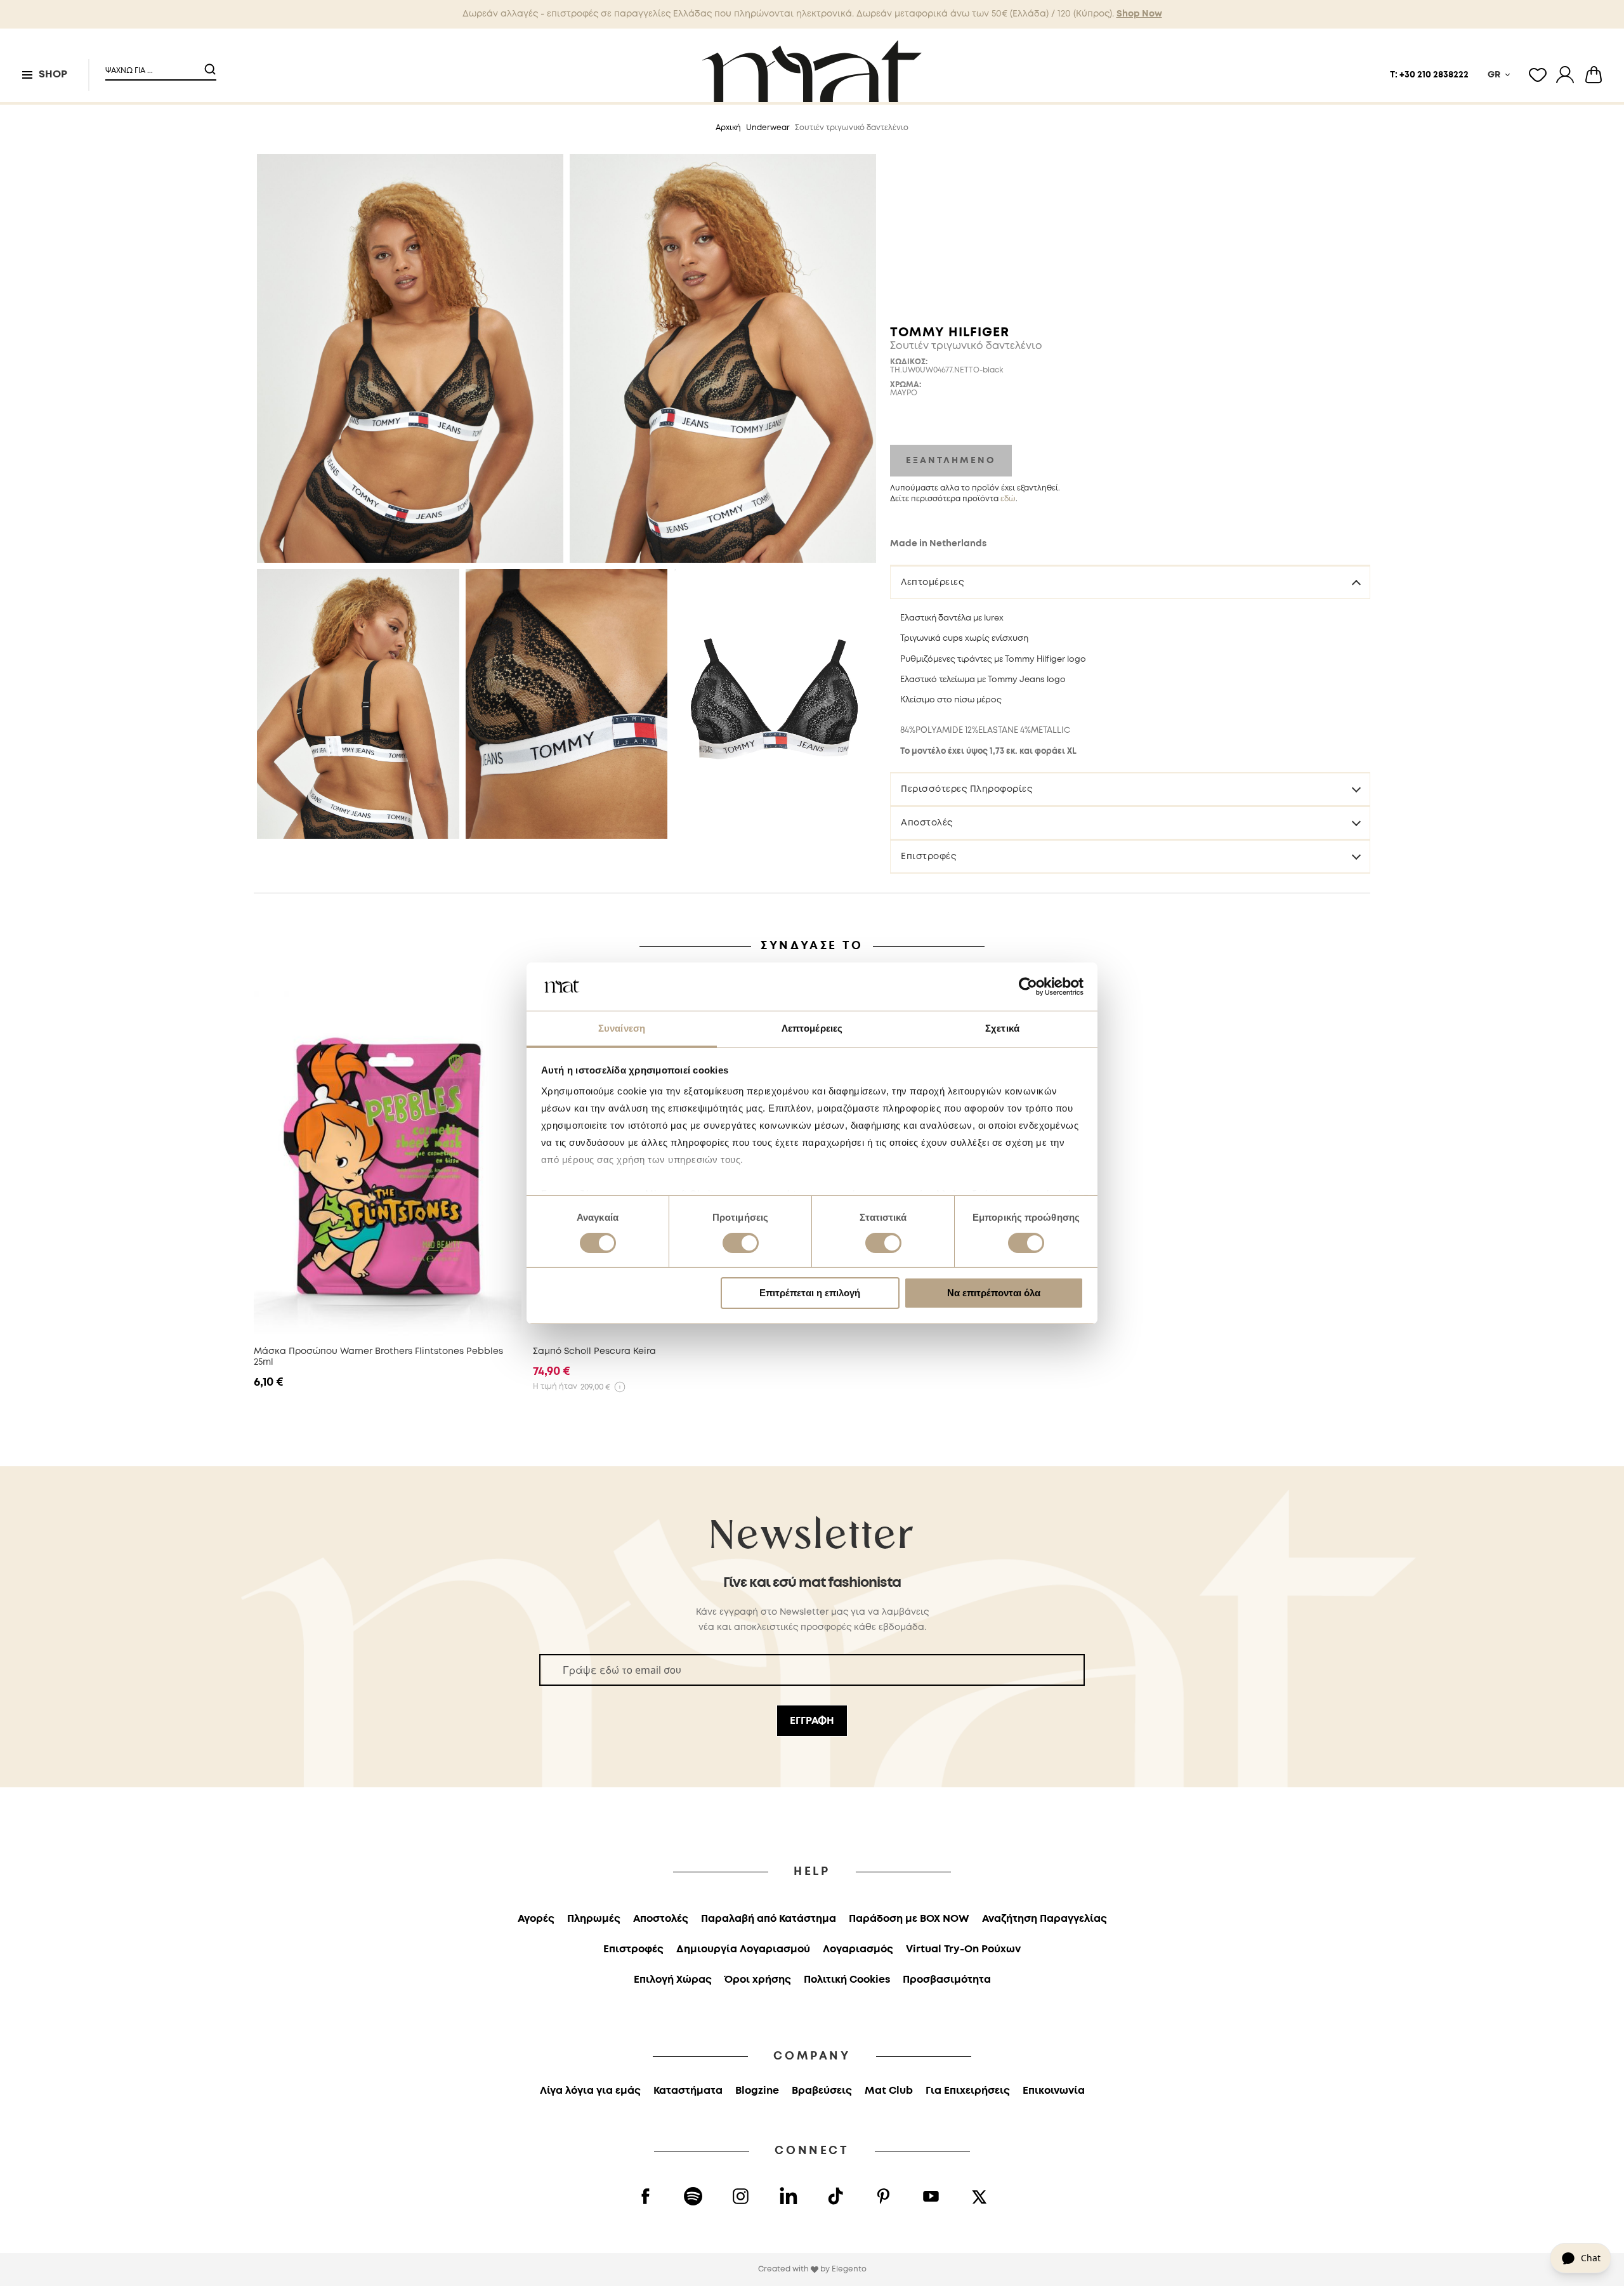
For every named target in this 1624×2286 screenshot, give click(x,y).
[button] (153, 66)
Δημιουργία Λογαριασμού (743, 1949)
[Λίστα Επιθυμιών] (1538, 75)
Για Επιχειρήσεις (968, 2091)
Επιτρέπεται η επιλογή (810, 1293)
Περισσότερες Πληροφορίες (966, 789)
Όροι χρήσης (758, 1980)
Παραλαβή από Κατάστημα (769, 1919)
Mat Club (889, 2091)
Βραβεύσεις (822, 2091)
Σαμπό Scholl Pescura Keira (594, 1351)
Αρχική (728, 128)
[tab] (1130, 582)
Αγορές (536, 1919)
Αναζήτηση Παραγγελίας (1044, 1919)
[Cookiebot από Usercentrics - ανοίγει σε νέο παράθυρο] (1028, 987)
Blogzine (757, 2091)
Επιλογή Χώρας (673, 1980)
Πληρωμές (594, 1919)
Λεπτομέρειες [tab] (812, 1028)
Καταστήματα (688, 2091)
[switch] (741, 1244)
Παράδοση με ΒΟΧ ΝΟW (909, 1919)
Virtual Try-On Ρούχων (963, 1949)
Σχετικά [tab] (1002, 1028)
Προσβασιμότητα (947, 1980)
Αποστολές (927, 823)
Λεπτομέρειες (932, 582)
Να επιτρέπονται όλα (994, 1293)
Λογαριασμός (858, 1949)
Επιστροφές (928, 857)
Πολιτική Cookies (847, 1980)
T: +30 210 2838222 (1429, 75)
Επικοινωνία (1054, 2091)
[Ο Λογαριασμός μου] (1565, 75)
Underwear (768, 128)
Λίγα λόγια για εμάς (590, 2091)
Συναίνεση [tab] (622, 1028)
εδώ (1008, 499)
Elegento (849, 2269)
